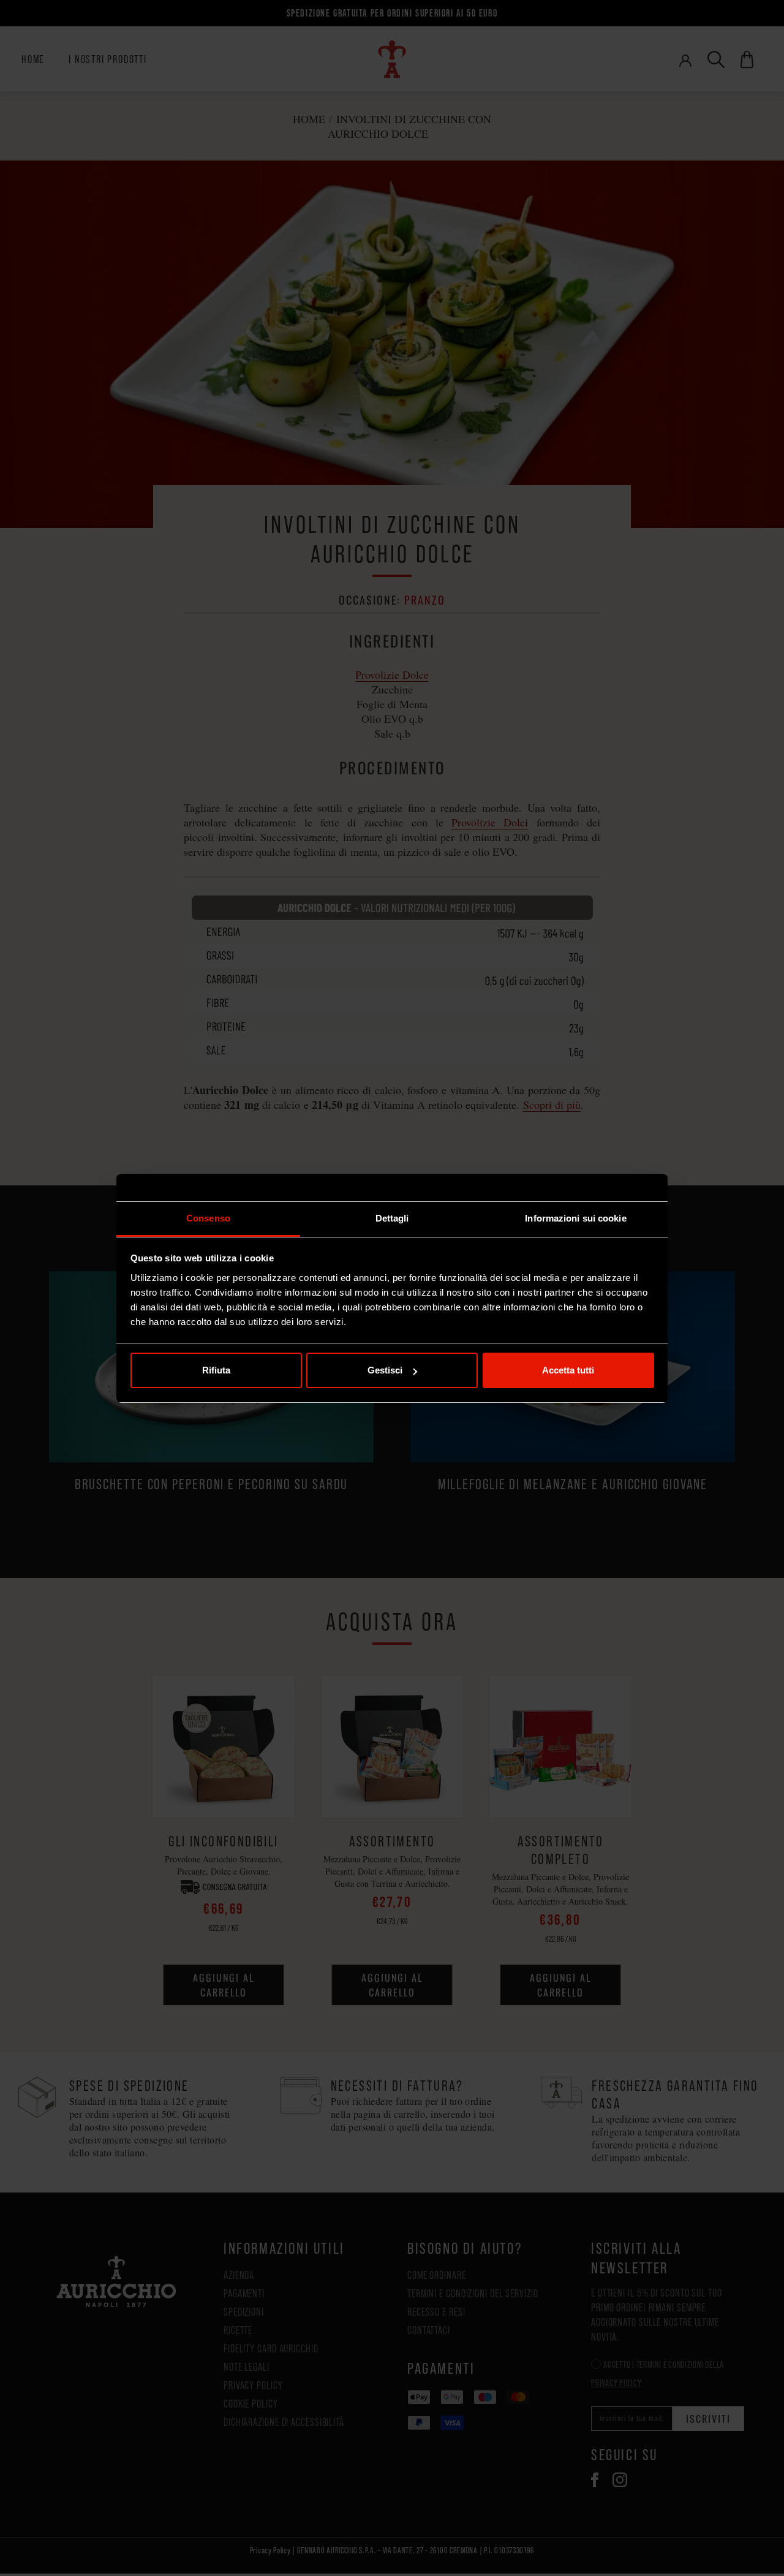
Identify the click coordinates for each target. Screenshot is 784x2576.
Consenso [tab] (208, 1218)
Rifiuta (216, 1370)
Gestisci (385, 1370)
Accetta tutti (568, 1370)
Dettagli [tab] (392, 1218)
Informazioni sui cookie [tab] (575, 1218)
